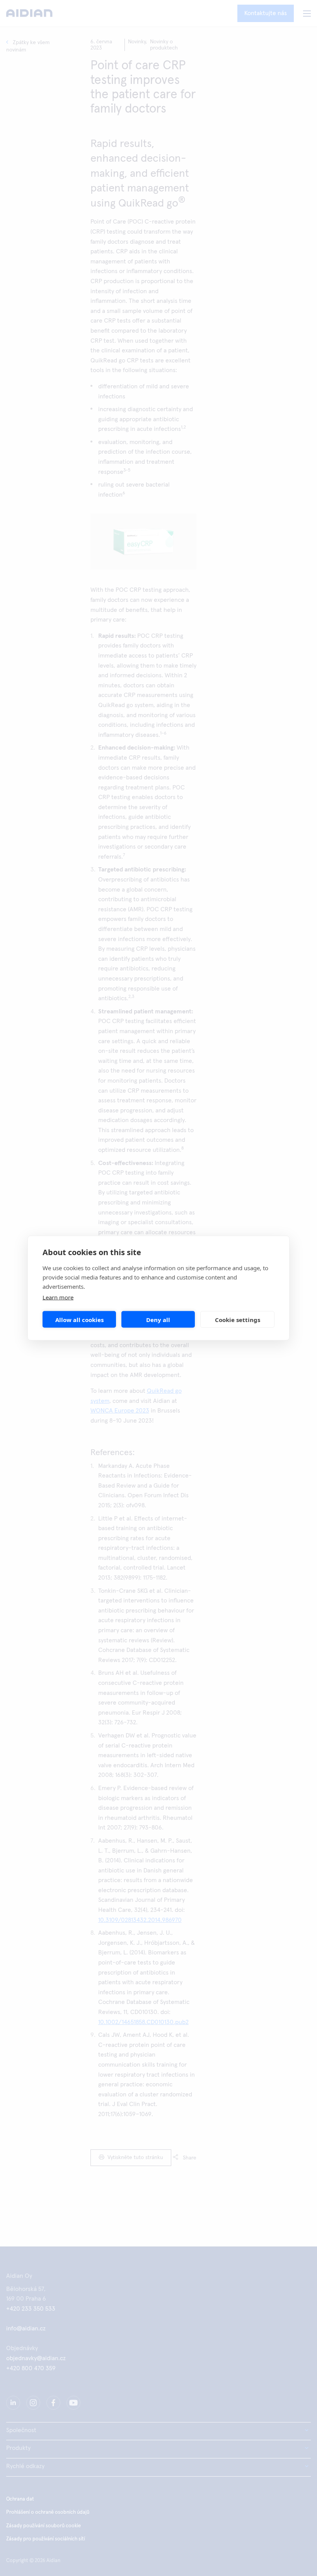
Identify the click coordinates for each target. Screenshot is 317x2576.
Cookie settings (238, 1319)
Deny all (158, 1319)
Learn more (58, 1297)
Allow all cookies (79, 1319)
